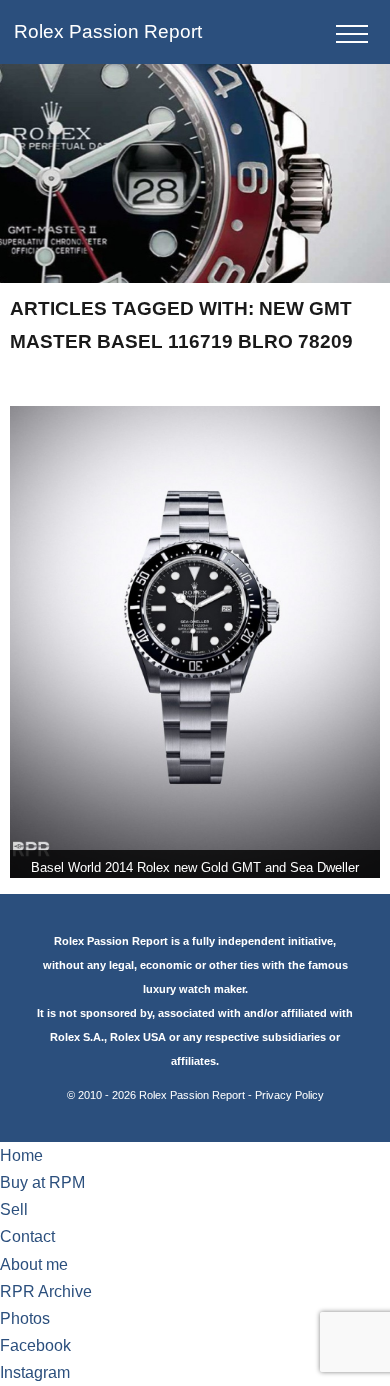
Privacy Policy (289, 1095)
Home (21, 1155)
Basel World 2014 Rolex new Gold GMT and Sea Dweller (195, 867)
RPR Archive (46, 1291)
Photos (25, 1318)
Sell (14, 1209)
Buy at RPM (42, 1182)
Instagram (35, 1372)
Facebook (35, 1345)
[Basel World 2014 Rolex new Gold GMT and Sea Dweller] (195, 642)
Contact (27, 1236)
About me (34, 1264)
